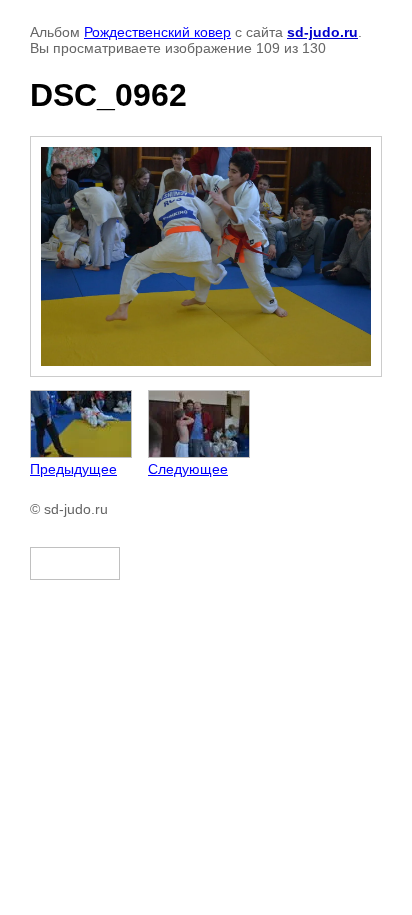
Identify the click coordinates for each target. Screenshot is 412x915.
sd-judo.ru (322, 32)
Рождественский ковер (157, 32)
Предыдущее (73, 469)
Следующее (188, 469)
